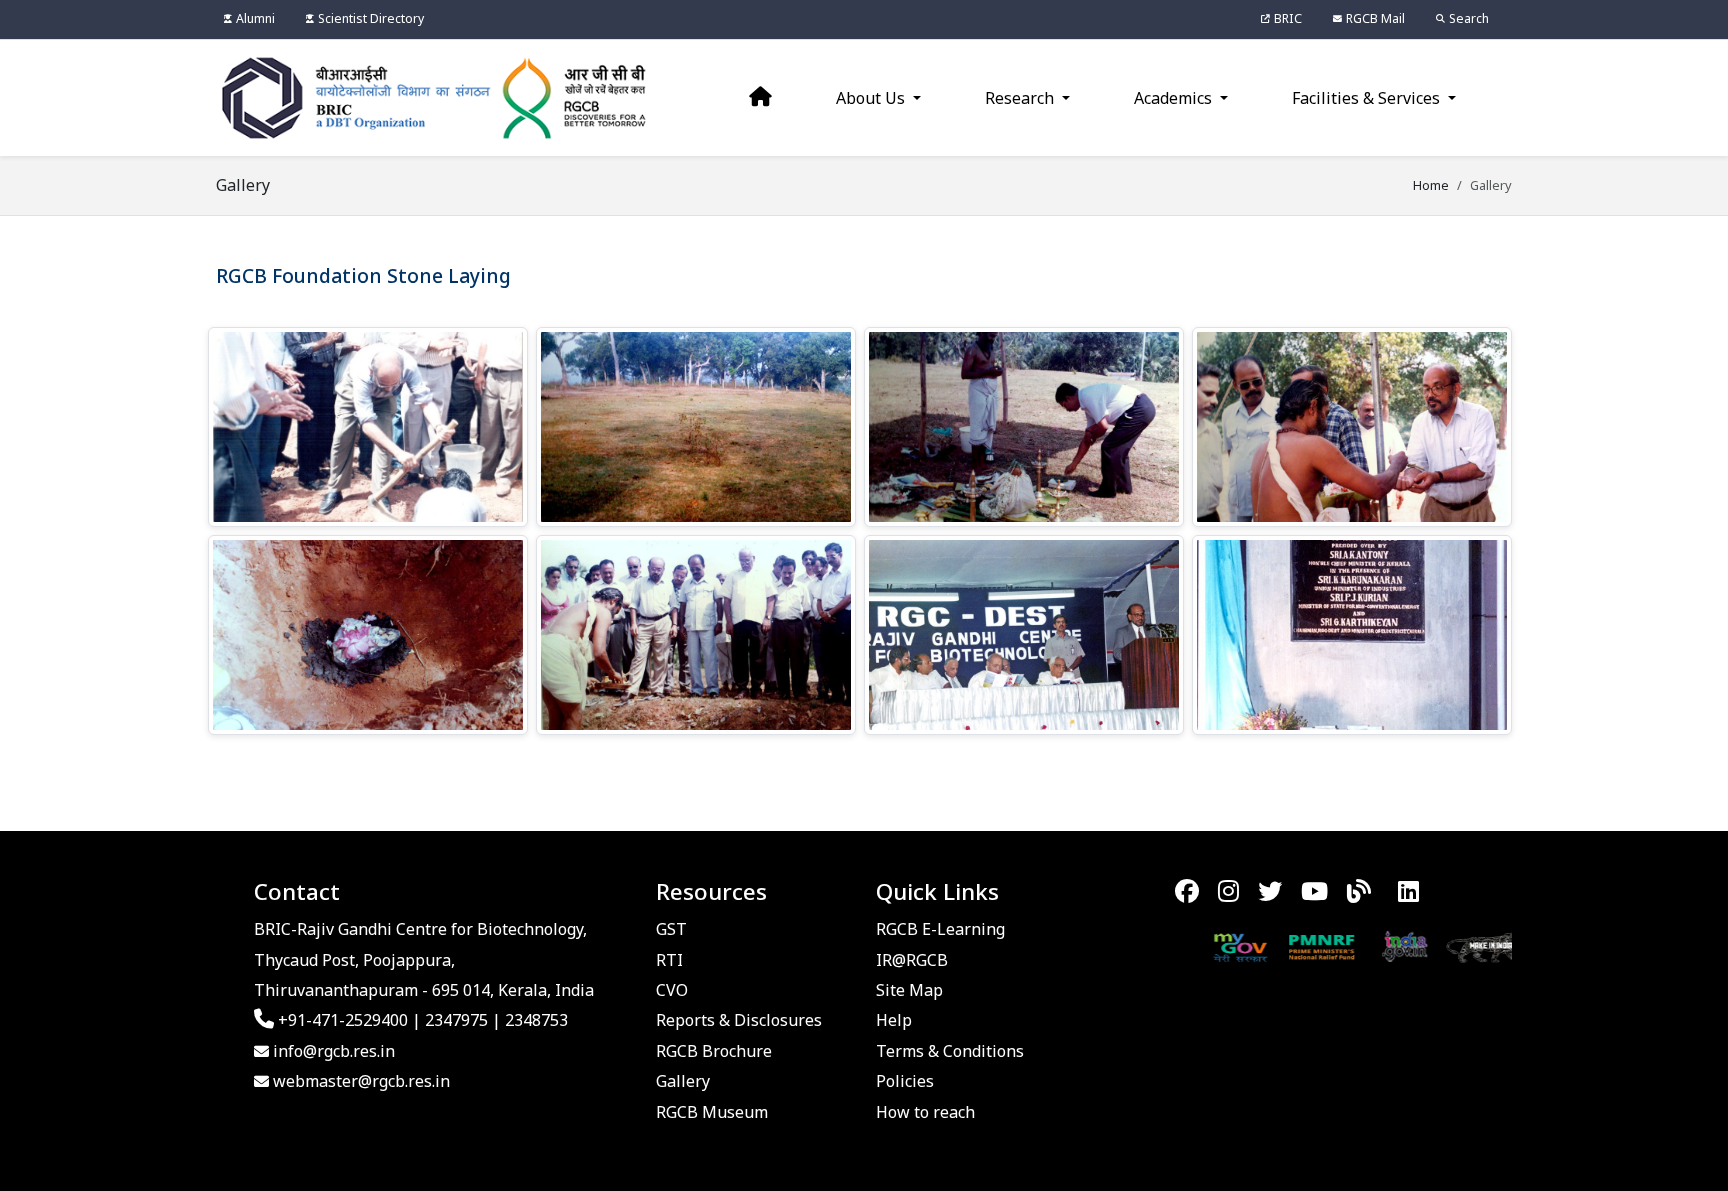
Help (894, 1020)
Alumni (255, 18)
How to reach (925, 1112)
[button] (368, 427)
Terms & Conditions (950, 1051)
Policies (905, 1081)
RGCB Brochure (714, 1051)
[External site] (1201, 946)
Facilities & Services (1368, 98)
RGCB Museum (712, 1112)
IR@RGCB (912, 960)
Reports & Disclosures (739, 1020)
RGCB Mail (1375, 18)
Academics (1175, 98)
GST (671, 929)
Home (1431, 185)
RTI (669, 960)
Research (1021, 98)
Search (1469, 18)
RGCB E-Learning (940, 929)
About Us (872, 98)
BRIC (1288, 18)
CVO (672, 990)
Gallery (683, 1081)
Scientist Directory (371, 18)
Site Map (909, 990)
